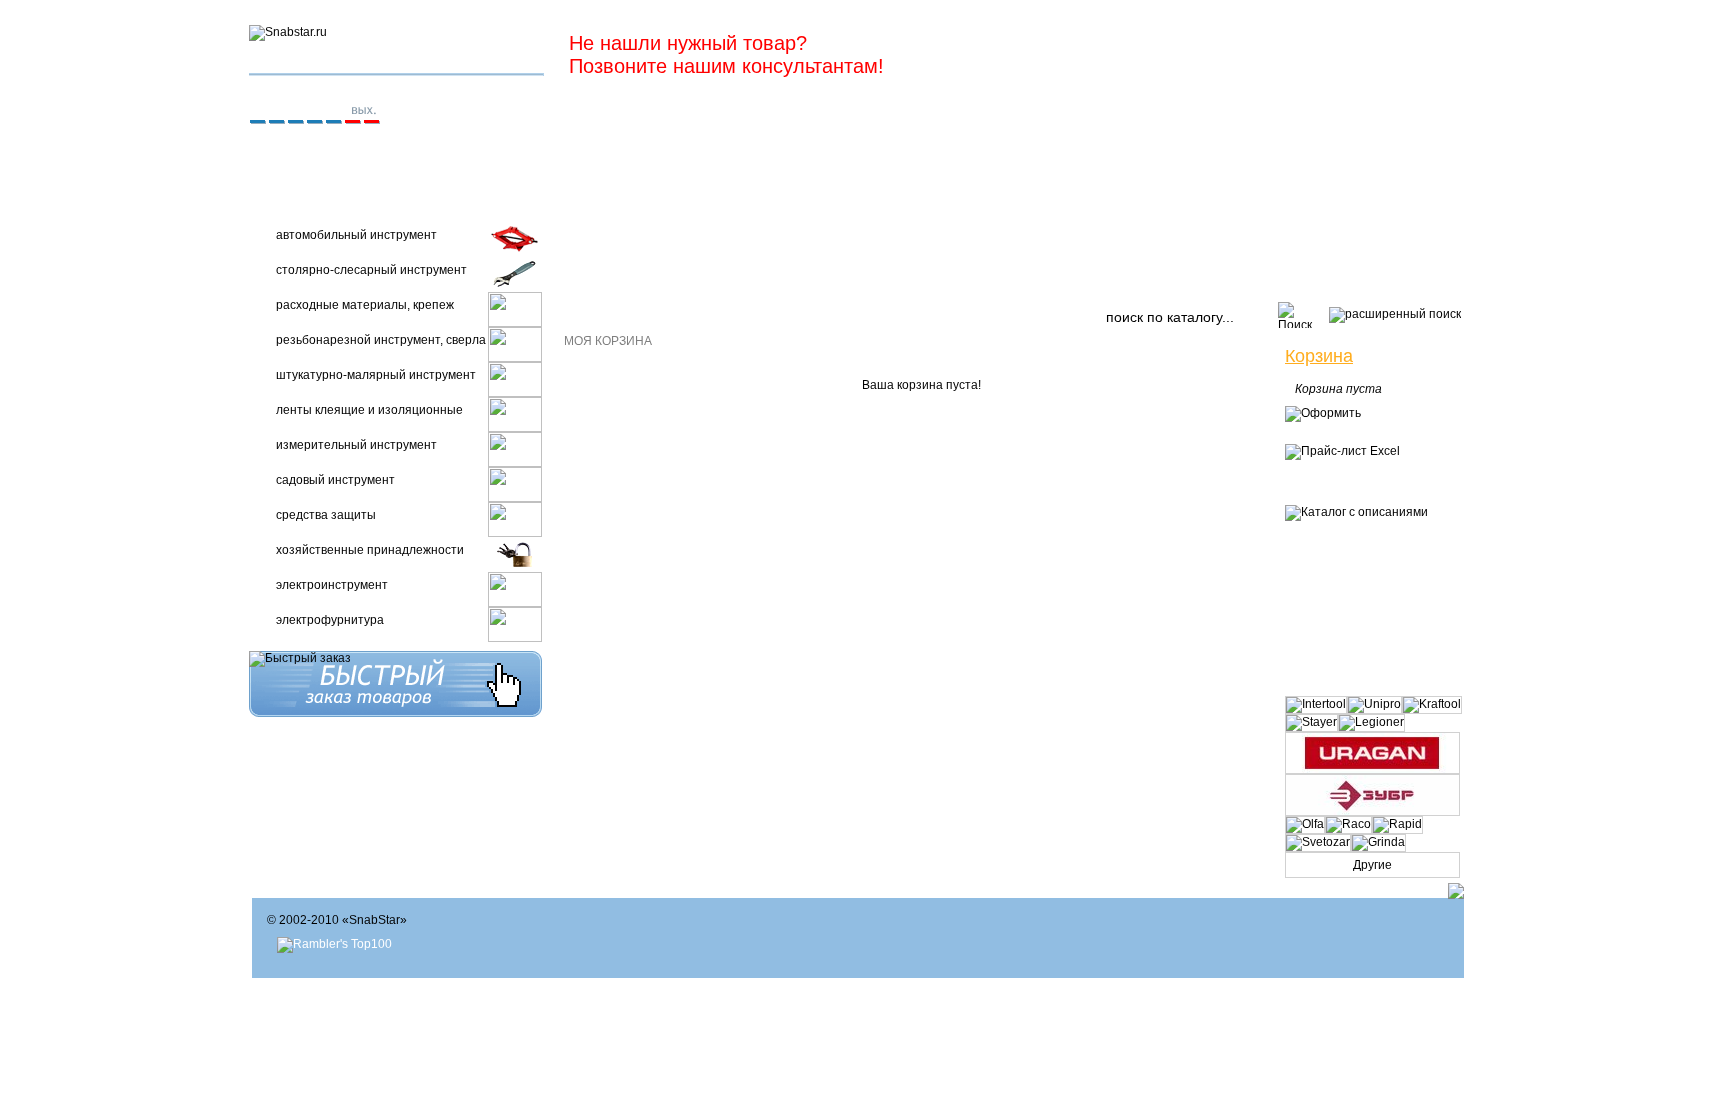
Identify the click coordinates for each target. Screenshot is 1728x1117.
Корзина (1319, 356)
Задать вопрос (1098, 277)
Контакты (988, 277)
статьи (1198, 277)
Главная (604, 277)
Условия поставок (864, 277)
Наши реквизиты (716, 277)
